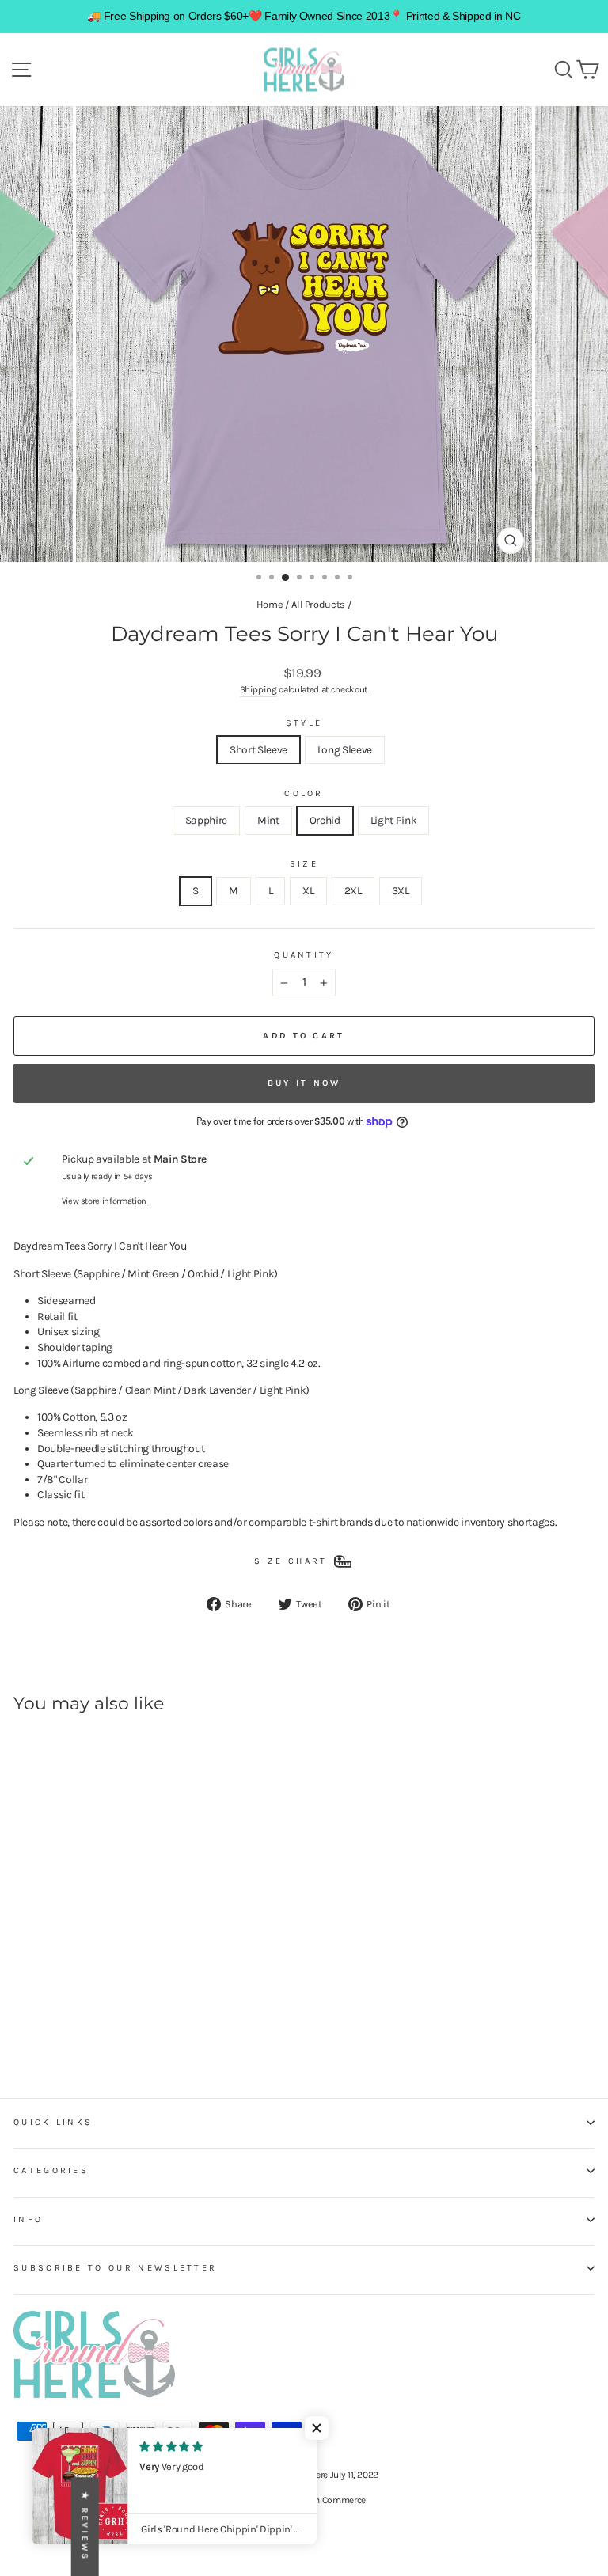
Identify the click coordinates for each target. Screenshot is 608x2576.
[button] (317, 2428)
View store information (104, 1201)
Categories (51, 2170)
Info (28, 2219)
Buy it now (304, 1083)
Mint (268, 820)
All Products (318, 604)
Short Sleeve (258, 749)
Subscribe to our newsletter (115, 2268)
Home (270, 604)
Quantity (304, 955)
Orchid (325, 820)
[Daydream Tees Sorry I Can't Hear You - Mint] (41, 2024)
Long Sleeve (345, 749)
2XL (353, 890)
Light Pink (394, 820)
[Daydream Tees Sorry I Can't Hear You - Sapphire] (23, 2024)
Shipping (258, 689)
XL (308, 890)
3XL (401, 890)
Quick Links (53, 2122)
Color (304, 793)
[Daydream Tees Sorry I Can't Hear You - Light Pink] (77, 2024)
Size (304, 864)
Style (304, 723)
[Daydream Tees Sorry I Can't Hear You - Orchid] (59, 2024)
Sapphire (206, 820)
